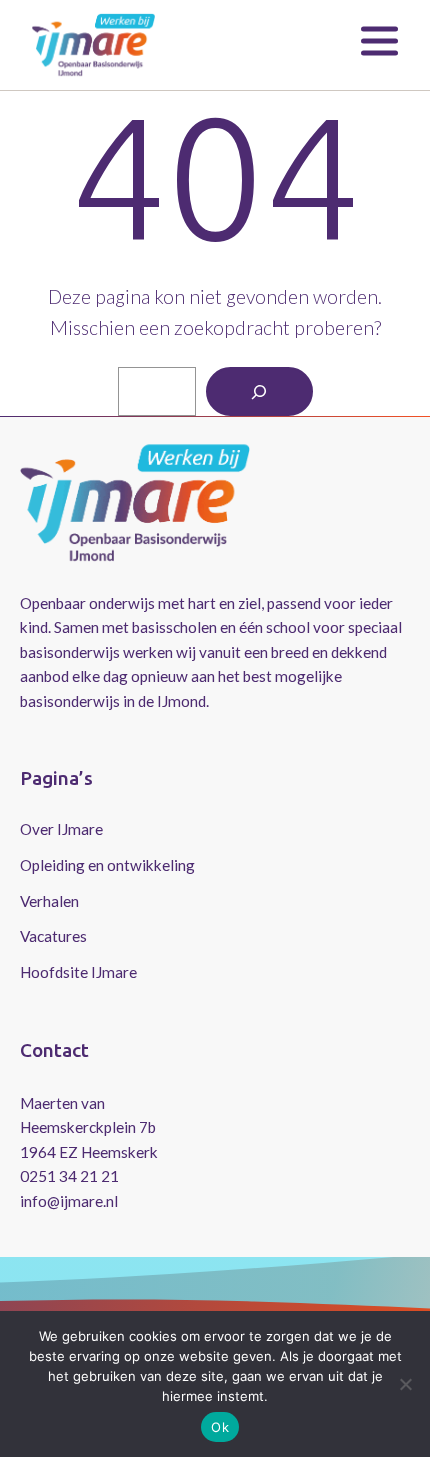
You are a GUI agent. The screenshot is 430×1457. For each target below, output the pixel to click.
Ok (220, 1427)
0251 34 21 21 (69, 1176)
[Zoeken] (259, 391)
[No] (405, 1384)
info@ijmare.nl (69, 1201)
